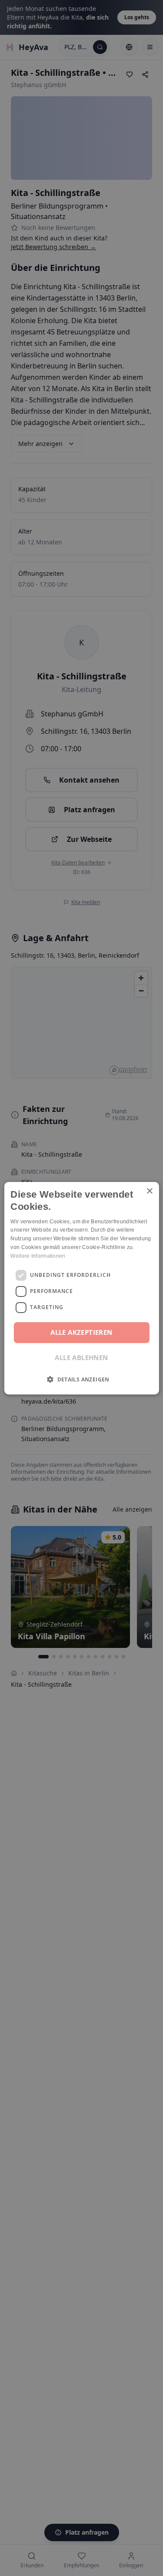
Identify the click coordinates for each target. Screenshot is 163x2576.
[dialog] (81, 1288)
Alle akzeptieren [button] (81, 1332)
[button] (81, 1379)
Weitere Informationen (38, 1256)
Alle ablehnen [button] (81, 1357)
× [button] (149, 1191)
